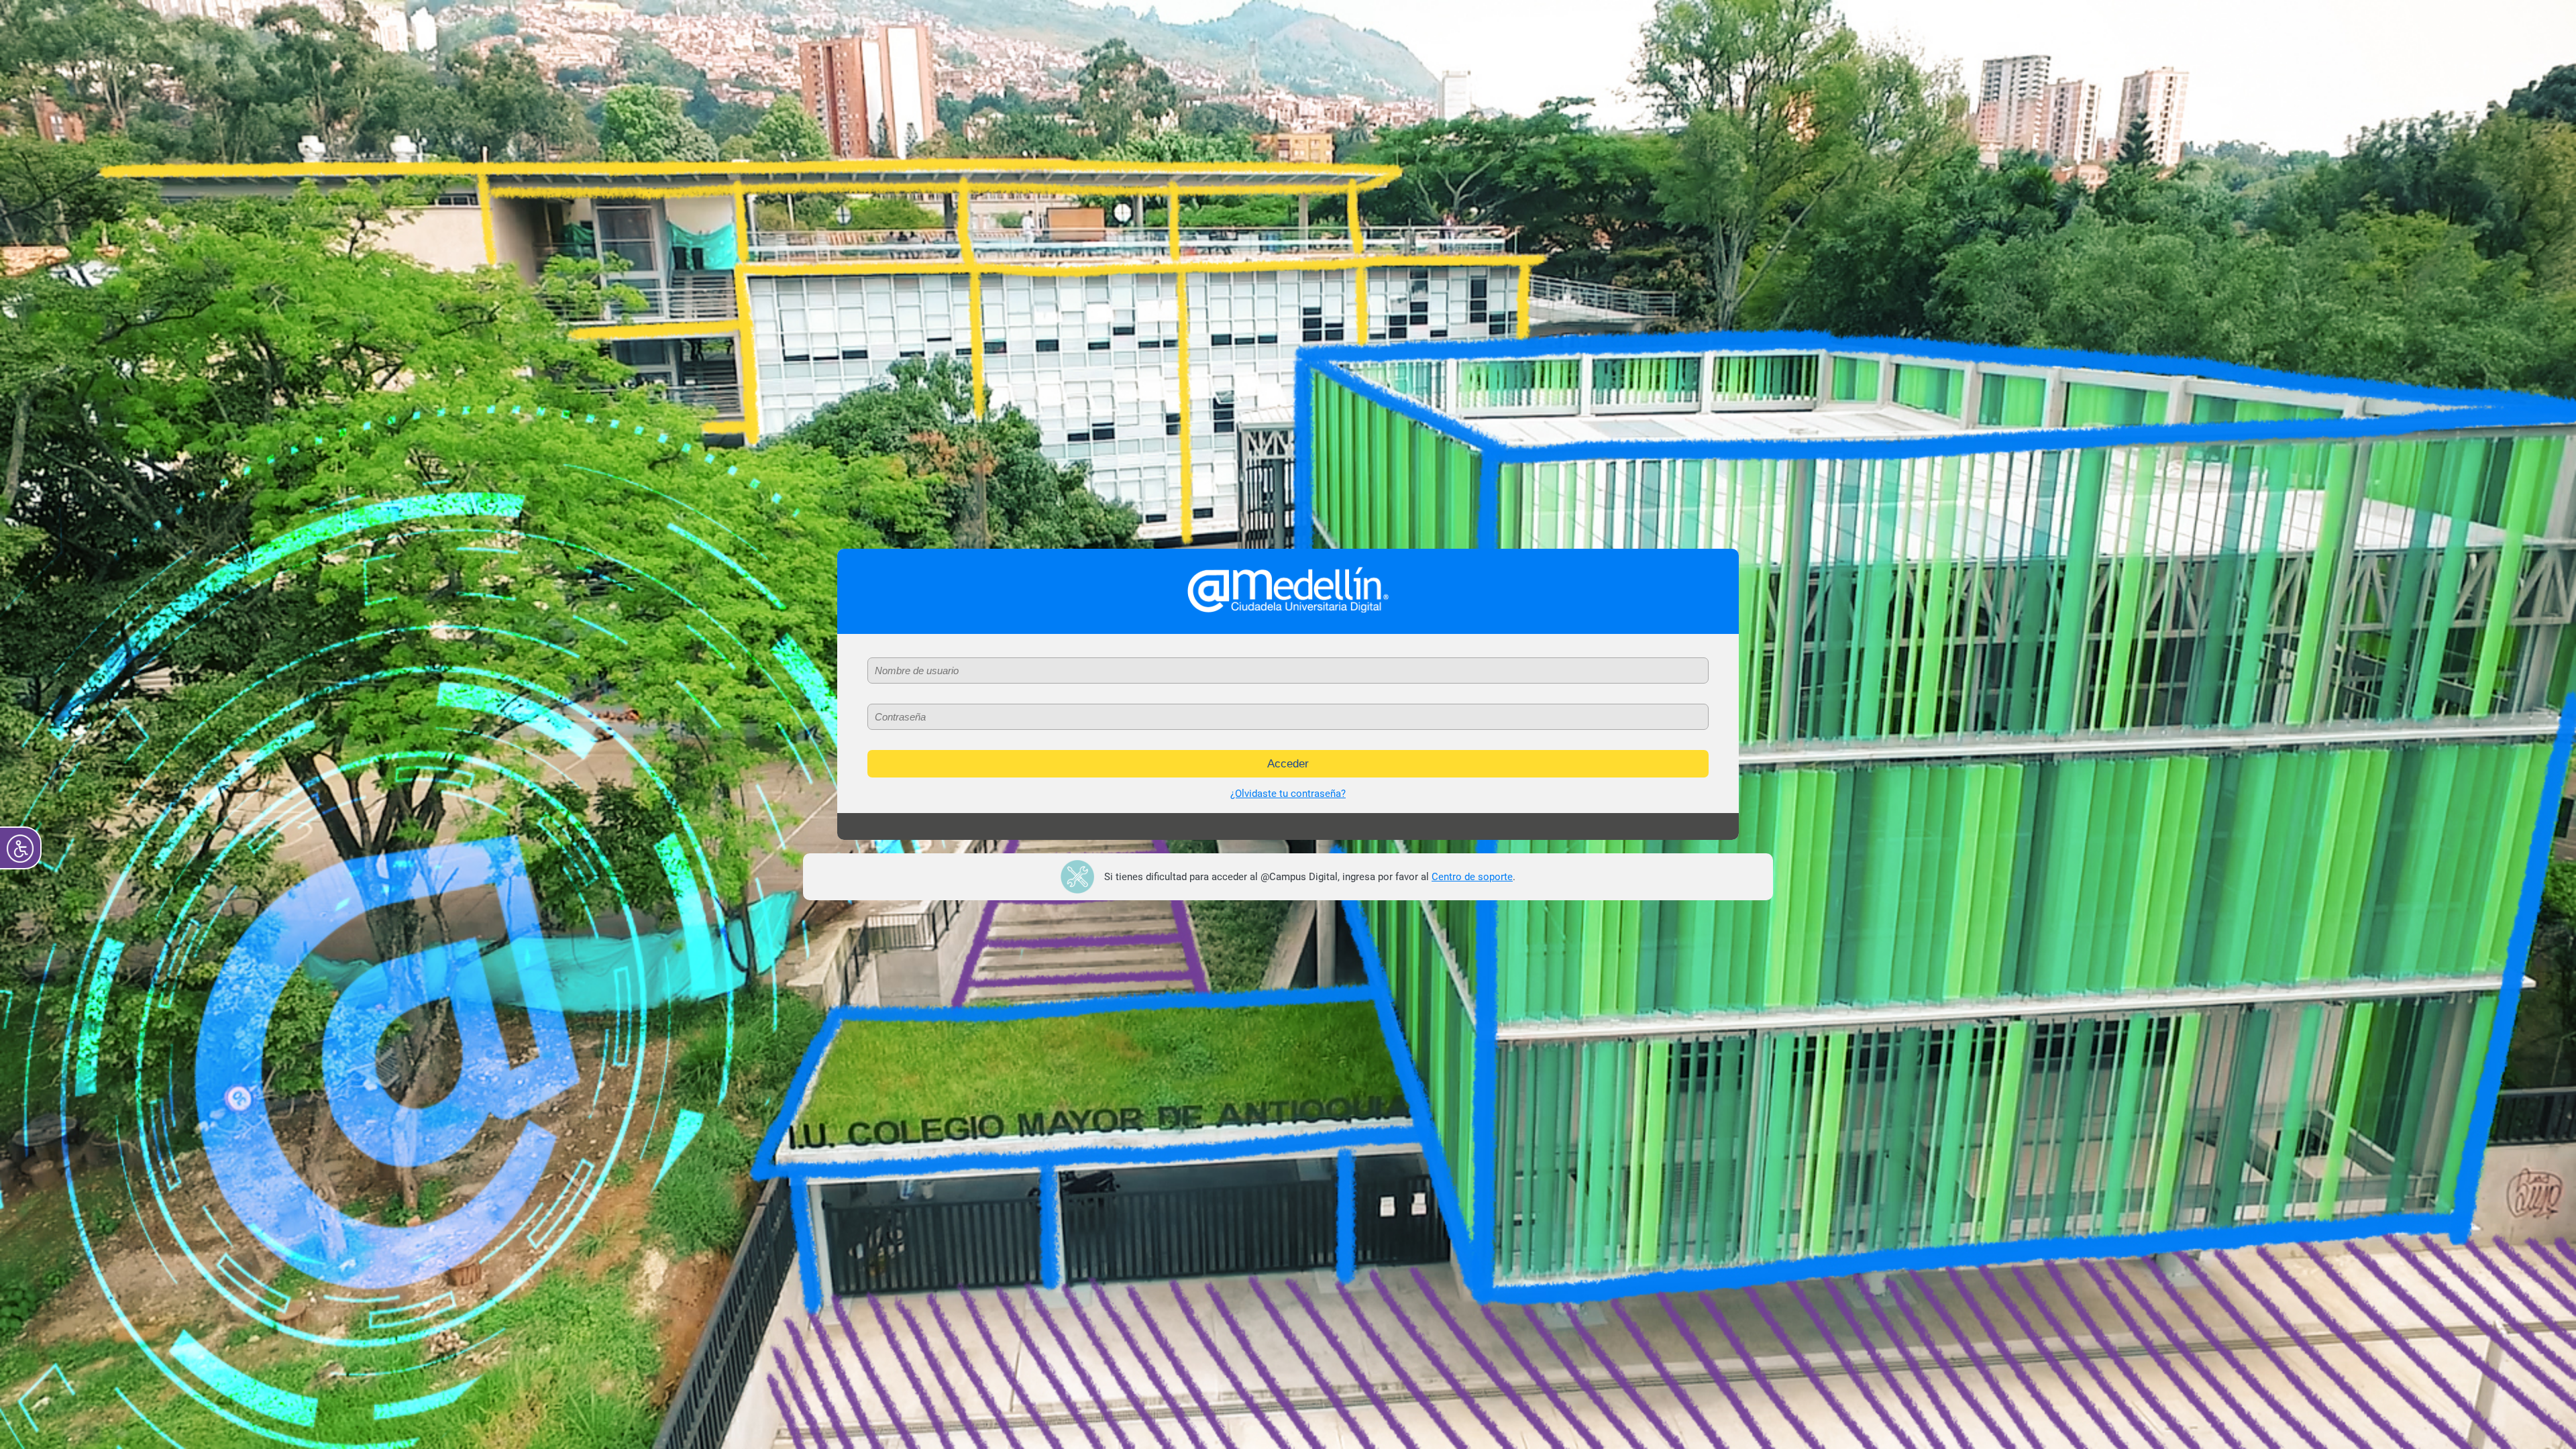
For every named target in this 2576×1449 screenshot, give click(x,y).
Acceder (1288, 763)
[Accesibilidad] (20, 848)
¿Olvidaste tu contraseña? (1288, 794)
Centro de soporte (1472, 877)
